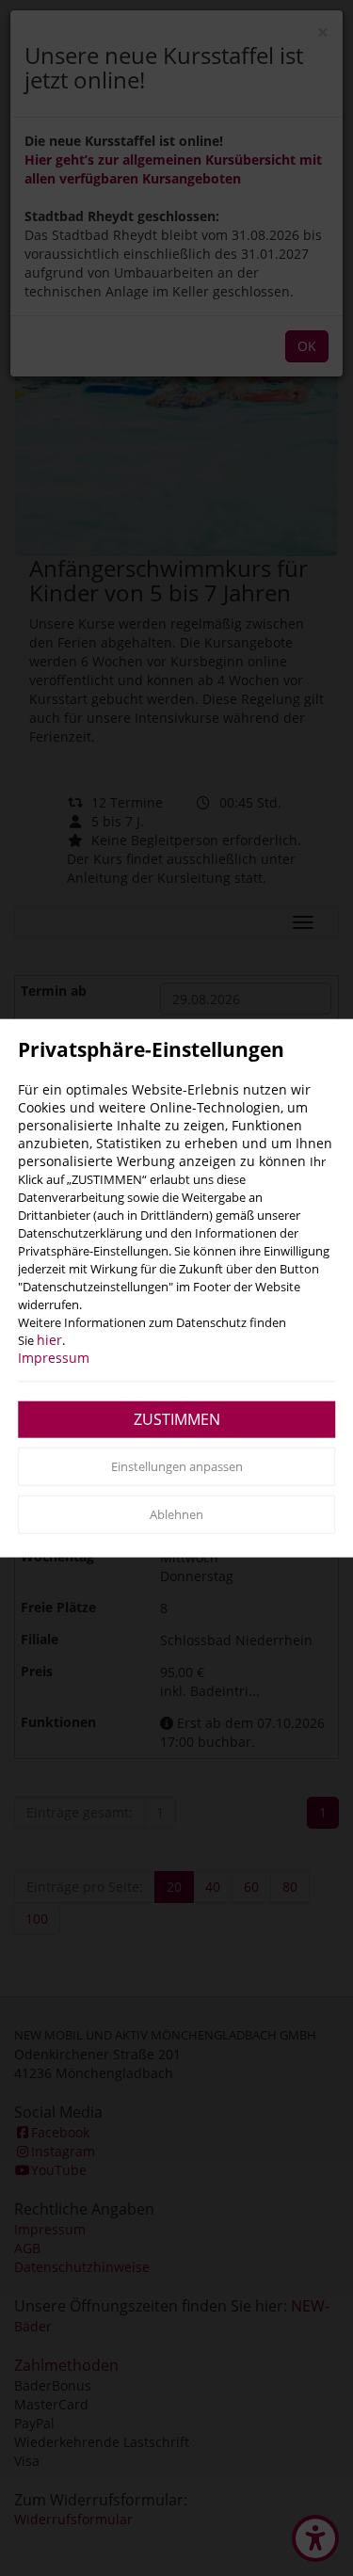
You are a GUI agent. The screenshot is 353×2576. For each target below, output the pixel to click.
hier (49, 1339)
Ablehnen (176, 1514)
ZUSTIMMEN (177, 1418)
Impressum (54, 1357)
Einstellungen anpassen (177, 1465)
